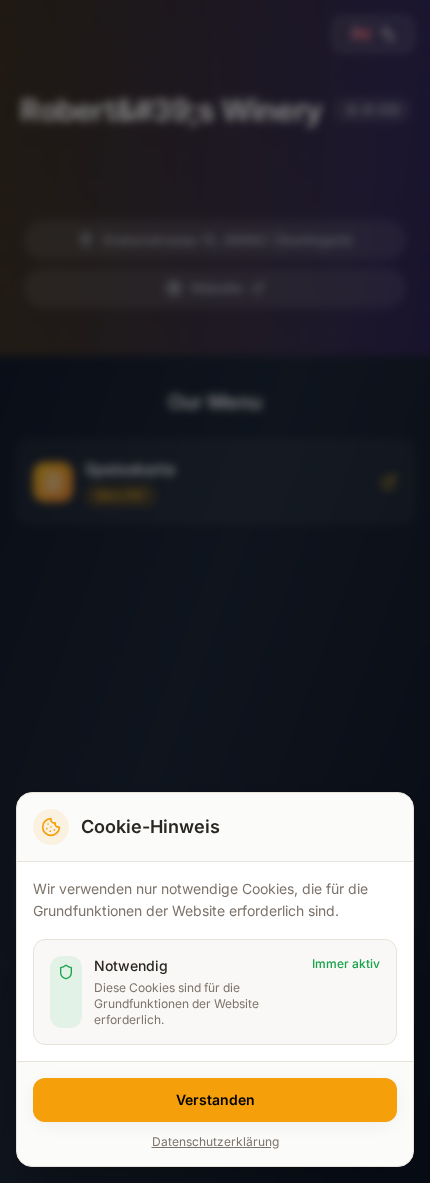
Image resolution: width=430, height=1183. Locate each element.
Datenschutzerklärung (215, 1141)
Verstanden (215, 1099)
